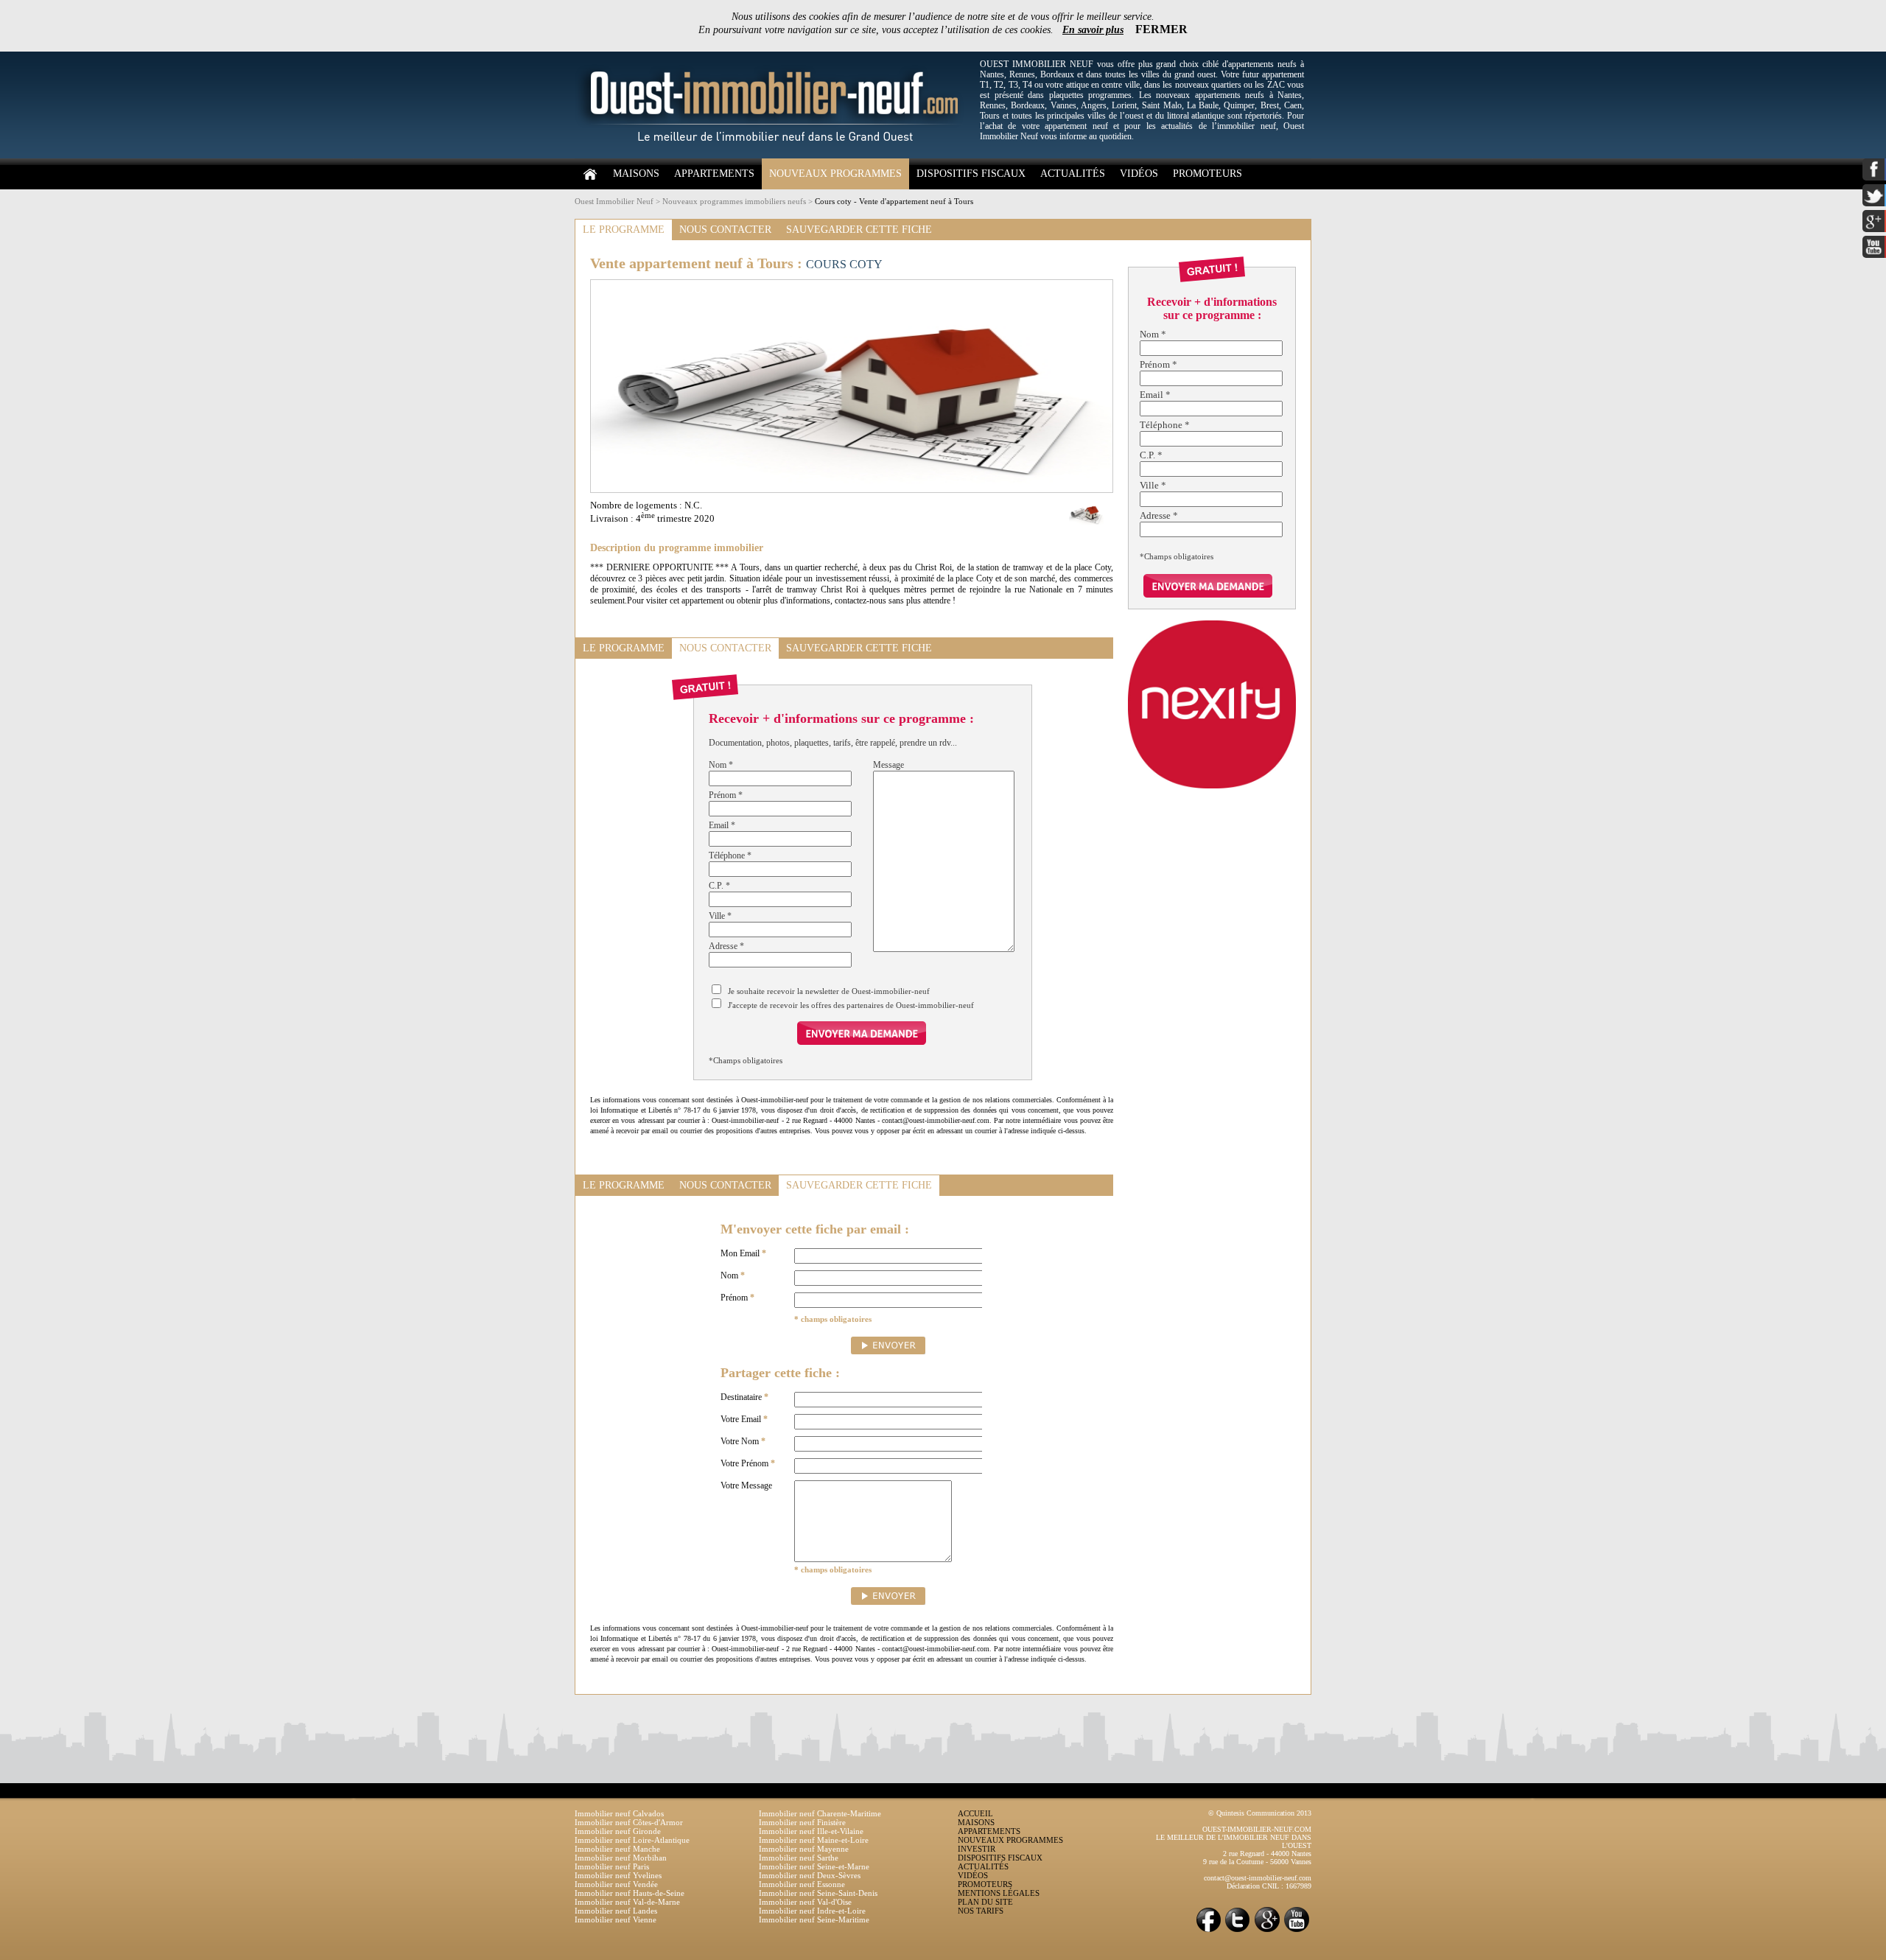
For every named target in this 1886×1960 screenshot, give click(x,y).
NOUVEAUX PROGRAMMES (835, 174)
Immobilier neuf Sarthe (799, 1858)
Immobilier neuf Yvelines (618, 1875)
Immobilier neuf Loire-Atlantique (632, 1840)
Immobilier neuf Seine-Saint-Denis (818, 1893)
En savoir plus (1093, 30)
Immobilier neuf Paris (612, 1866)
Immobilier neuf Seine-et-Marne (814, 1866)
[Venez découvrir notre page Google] (1267, 1931)
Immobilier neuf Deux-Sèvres (810, 1875)
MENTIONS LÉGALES (999, 1893)
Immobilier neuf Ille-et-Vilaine (811, 1831)
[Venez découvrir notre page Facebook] (1208, 1931)
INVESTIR (977, 1849)
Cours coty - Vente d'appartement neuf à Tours (894, 201)
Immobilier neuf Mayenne (804, 1849)
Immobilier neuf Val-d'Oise (805, 1902)
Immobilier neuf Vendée (616, 1884)
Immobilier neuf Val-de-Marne (627, 1902)
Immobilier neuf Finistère (802, 1822)
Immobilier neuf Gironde (618, 1831)
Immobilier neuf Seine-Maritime (814, 1919)
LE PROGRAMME (624, 230)
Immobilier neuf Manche (617, 1849)
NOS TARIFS (981, 1911)
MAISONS (636, 174)
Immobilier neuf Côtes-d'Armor (629, 1822)
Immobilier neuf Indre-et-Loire (812, 1911)
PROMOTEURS (1207, 174)
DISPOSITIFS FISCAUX (971, 174)
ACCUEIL (975, 1813)
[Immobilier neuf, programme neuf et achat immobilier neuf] (774, 155)
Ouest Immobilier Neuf (614, 201)
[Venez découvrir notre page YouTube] (1297, 1931)
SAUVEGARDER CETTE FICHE (859, 230)
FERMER (1161, 29)
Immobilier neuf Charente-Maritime (820, 1813)
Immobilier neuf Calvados (619, 1813)
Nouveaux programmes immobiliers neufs (734, 201)
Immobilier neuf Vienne (616, 1919)
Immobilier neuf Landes (616, 1911)
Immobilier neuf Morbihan (621, 1858)
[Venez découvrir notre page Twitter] (1238, 1931)
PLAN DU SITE (985, 1902)
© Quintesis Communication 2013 (1260, 1813)
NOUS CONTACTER (725, 230)
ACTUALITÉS (1073, 174)
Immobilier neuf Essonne (802, 1884)
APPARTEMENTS (714, 174)
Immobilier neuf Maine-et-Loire (814, 1840)
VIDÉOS (1139, 174)
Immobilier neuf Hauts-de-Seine (630, 1893)
